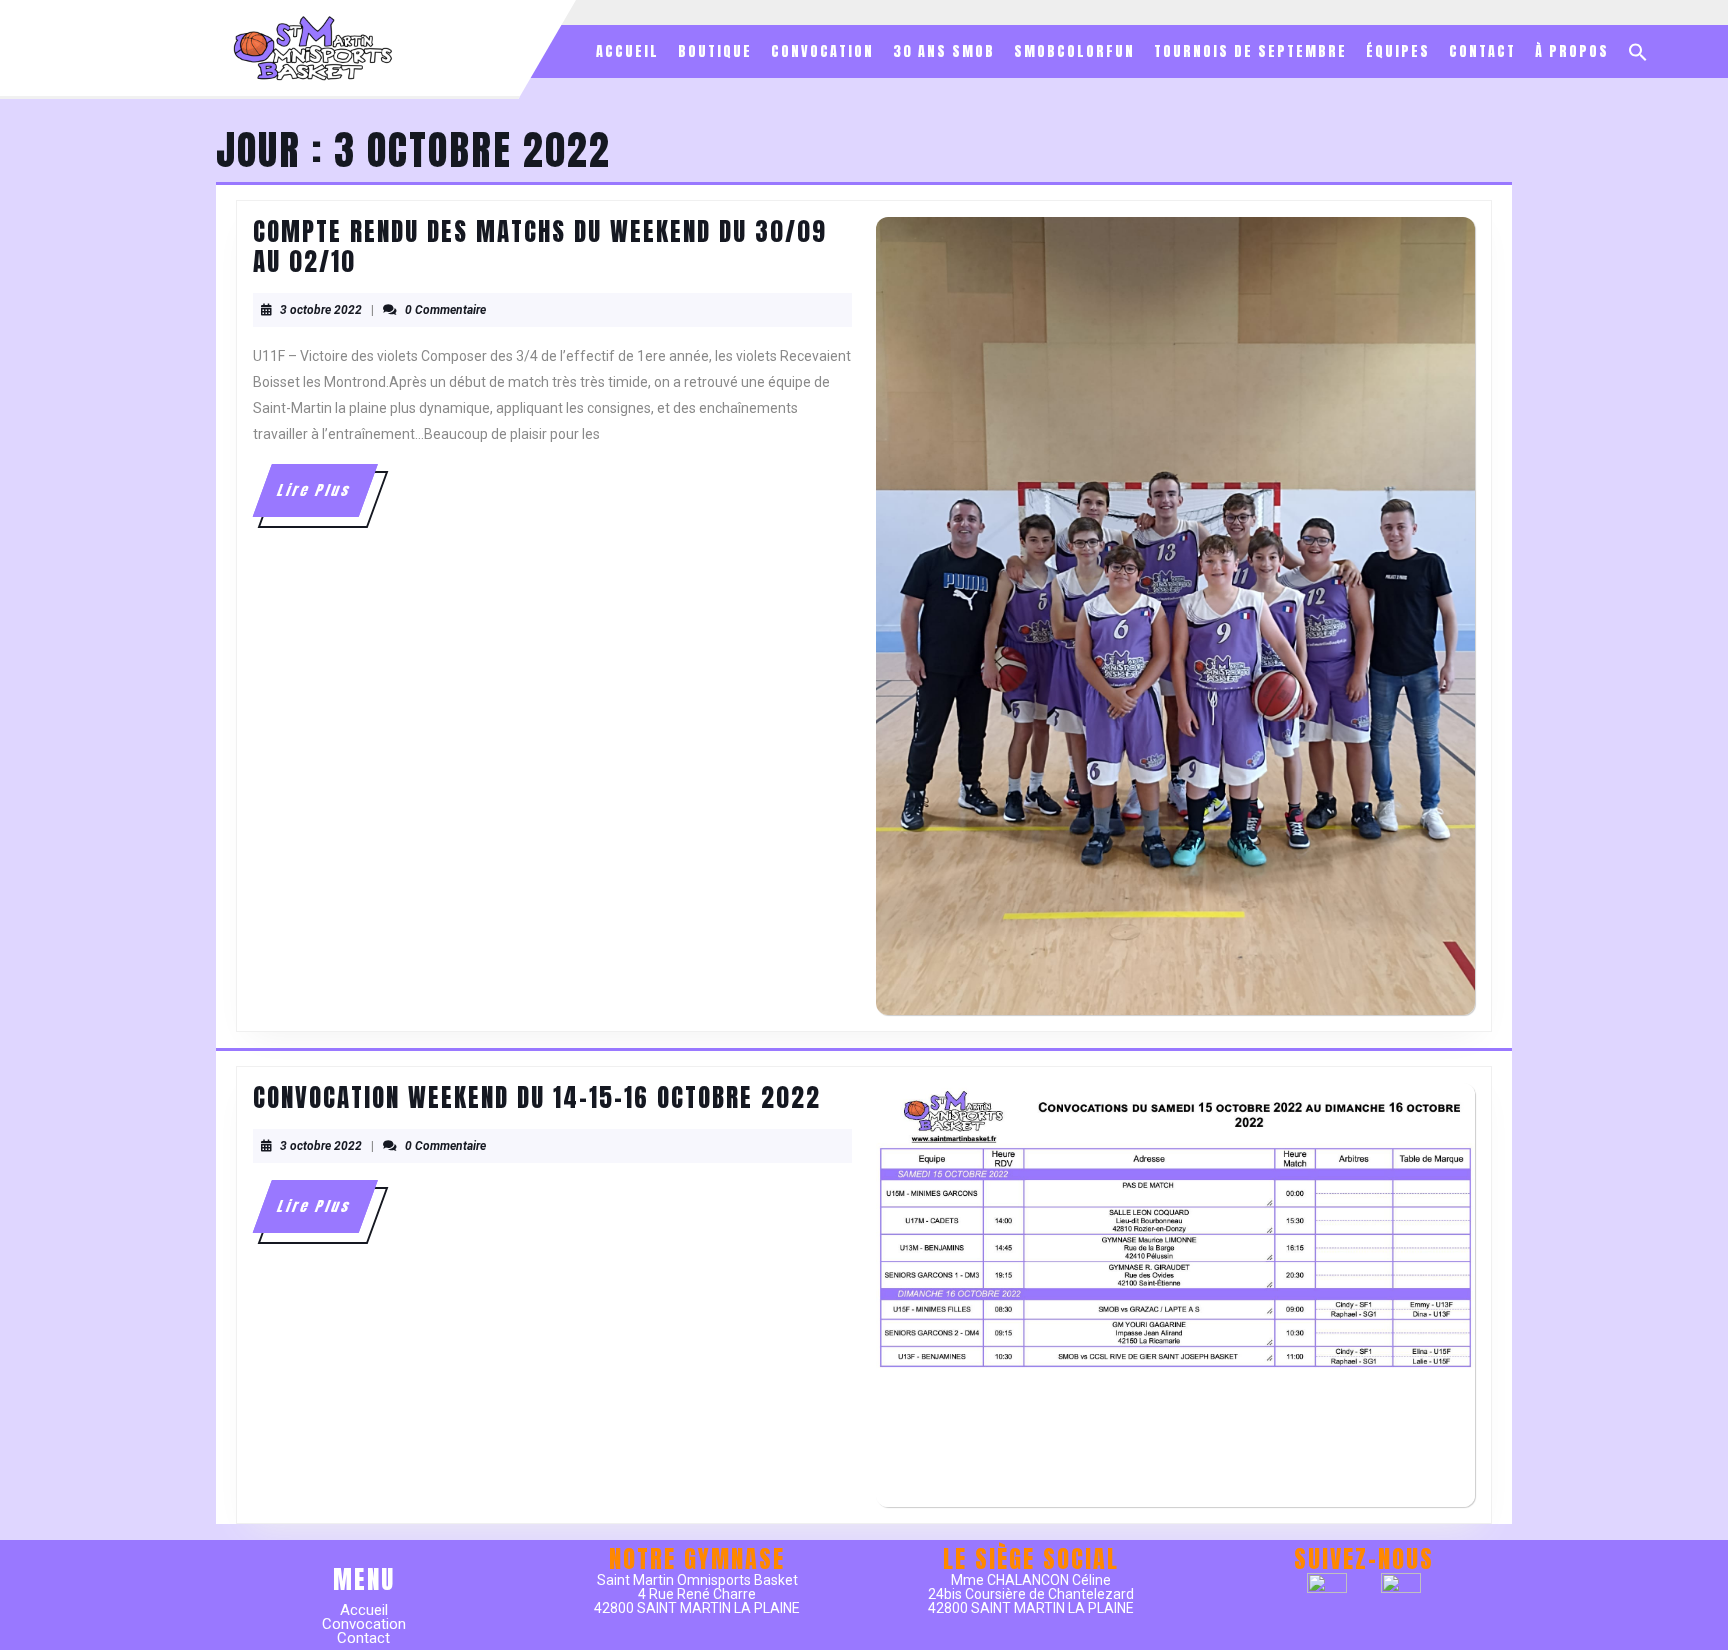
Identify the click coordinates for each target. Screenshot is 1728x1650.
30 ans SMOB (944, 51)
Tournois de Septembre (1250, 51)
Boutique (715, 51)
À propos (1572, 51)
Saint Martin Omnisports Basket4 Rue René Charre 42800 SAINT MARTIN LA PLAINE (697, 1594)
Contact (1482, 51)
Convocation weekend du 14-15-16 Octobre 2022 (537, 1097)
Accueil (627, 51)
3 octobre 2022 (321, 310)
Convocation (822, 51)
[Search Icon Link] (1638, 52)
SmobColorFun (1074, 51)
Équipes (1398, 51)
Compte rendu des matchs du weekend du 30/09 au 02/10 (540, 246)
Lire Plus (325, 498)
